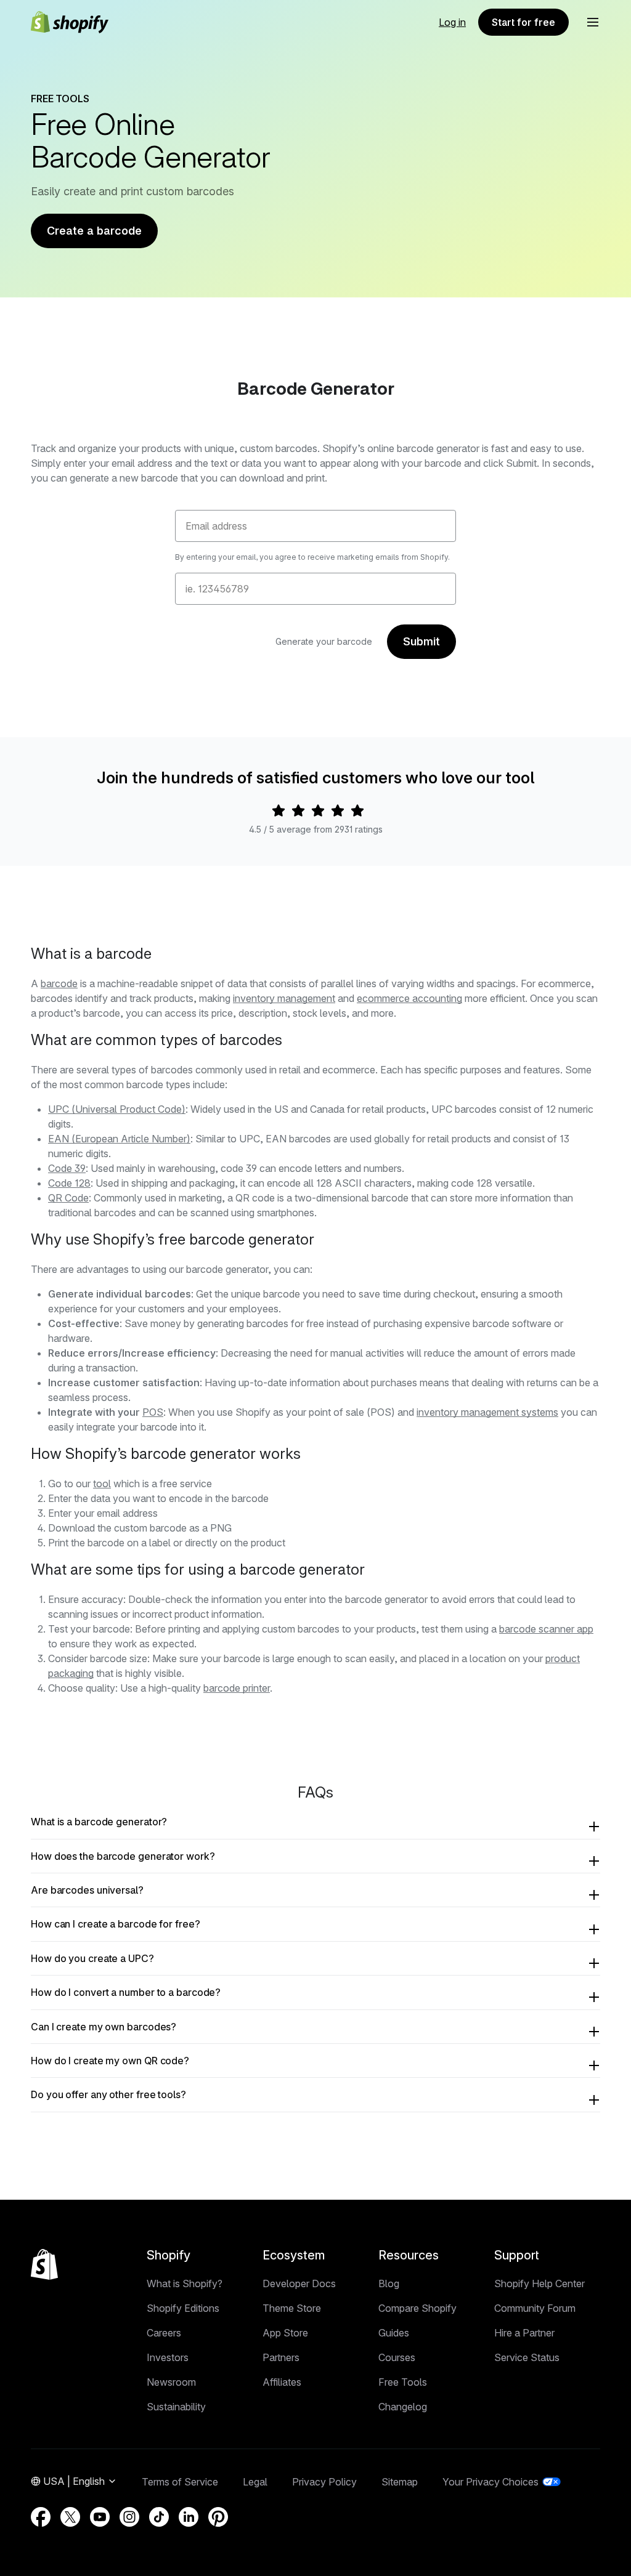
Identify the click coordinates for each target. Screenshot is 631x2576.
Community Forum (535, 2308)
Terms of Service (180, 2482)
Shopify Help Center (539, 2283)
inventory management (284, 998)
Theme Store (292, 2308)
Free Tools (403, 2382)
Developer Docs (299, 2283)
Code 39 (67, 1168)
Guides (394, 2333)
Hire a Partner (524, 2333)
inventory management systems (487, 1412)
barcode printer (237, 1688)
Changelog (403, 2407)
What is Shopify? (185, 2283)
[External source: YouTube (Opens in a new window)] (100, 2517)
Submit (421, 641)
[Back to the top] (44, 2264)
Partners (281, 2357)
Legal (255, 2482)
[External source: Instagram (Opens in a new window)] (129, 2517)
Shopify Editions (183, 2308)
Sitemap (400, 2482)
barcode (59, 983)
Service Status (527, 2357)
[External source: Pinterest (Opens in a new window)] (218, 2517)
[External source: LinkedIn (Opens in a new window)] (189, 2517)
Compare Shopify (417, 2308)
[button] (593, 22)
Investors (168, 2357)
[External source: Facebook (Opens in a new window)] (41, 2517)
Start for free (523, 22)
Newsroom (171, 2382)
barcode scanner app (546, 1629)
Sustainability (176, 2407)
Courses (397, 2357)
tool (102, 1484)
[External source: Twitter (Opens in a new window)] (70, 2517)
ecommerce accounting (409, 998)
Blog (389, 2283)
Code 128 (69, 1183)
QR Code (68, 1198)
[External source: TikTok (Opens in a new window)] (159, 2517)
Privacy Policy (324, 2482)
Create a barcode (94, 231)
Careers (164, 2333)
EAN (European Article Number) (119, 1139)
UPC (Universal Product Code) (117, 1109)
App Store (285, 2333)
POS (153, 1412)
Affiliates (282, 2382)
